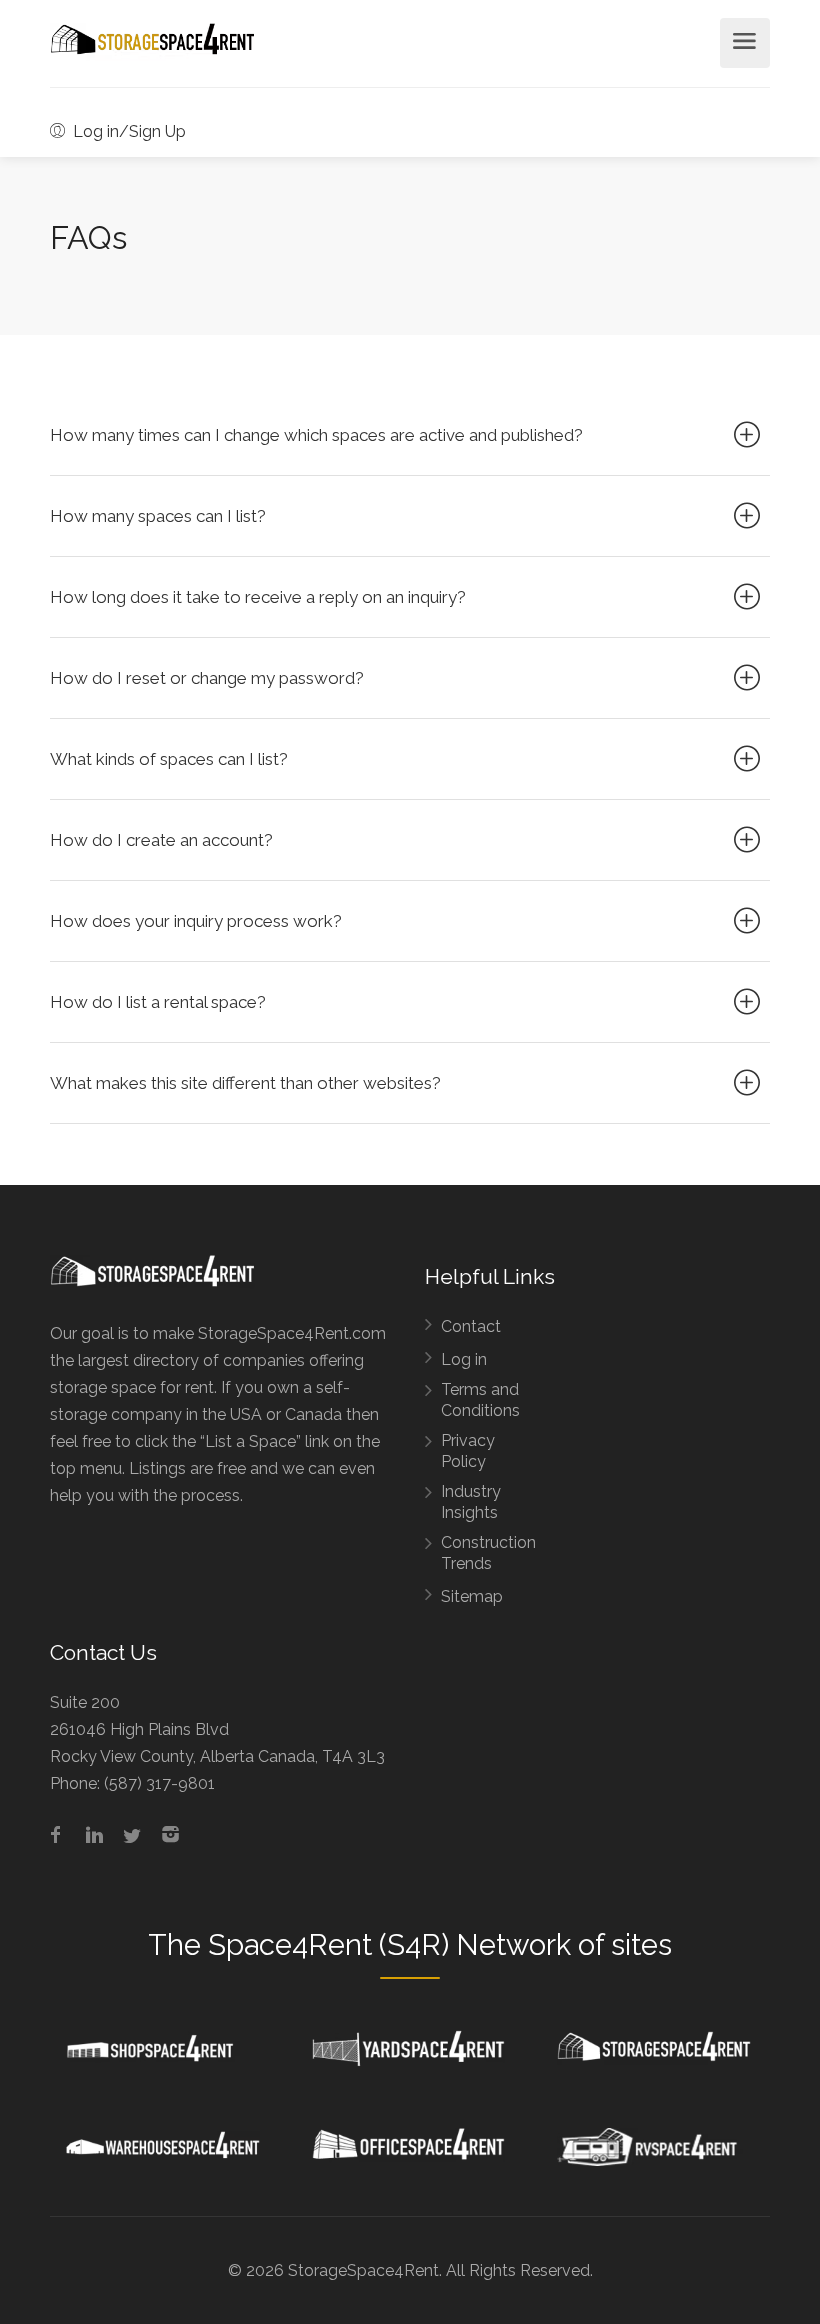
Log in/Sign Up (127, 131)
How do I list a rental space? (158, 1002)
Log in (464, 1359)
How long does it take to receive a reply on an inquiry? (258, 597)
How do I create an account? (161, 840)
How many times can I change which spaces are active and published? (316, 435)
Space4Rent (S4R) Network (389, 1945)
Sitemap (472, 1596)
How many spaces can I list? (158, 516)
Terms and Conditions (480, 1400)
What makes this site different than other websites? (245, 1083)
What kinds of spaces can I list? (169, 759)
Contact (471, 1326)
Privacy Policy (468, 1451)
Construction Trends (488, 1553)
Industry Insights (471, 1502)
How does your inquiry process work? (196, 921)
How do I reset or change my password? (207, 678)
